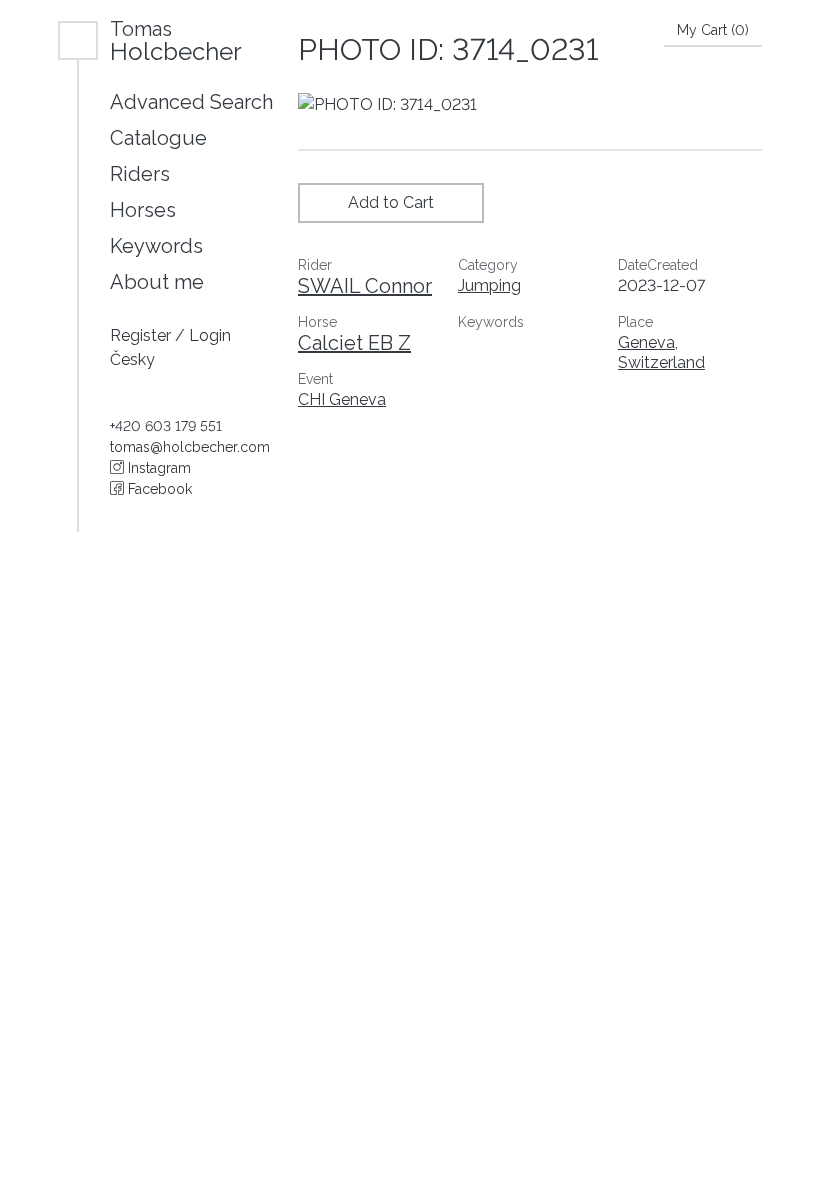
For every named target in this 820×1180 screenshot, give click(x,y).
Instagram (157, 468)
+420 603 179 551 (166, 426)
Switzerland (661, 362)
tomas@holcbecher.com (190, 447)
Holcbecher (176, 40)
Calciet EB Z (354, 343)
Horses (143, 210)
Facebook (158, 489)
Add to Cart (391, 202)
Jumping (489, 285)
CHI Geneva (342, 399)
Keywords (156, 246)
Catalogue (158, 138)
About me (157, 282)
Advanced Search (191, 102)
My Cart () (713, 30)
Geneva (646, 342)
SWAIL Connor (365, 286)
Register (142, 335)
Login (210, 335)
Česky (132, 359)
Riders (140, 174)
